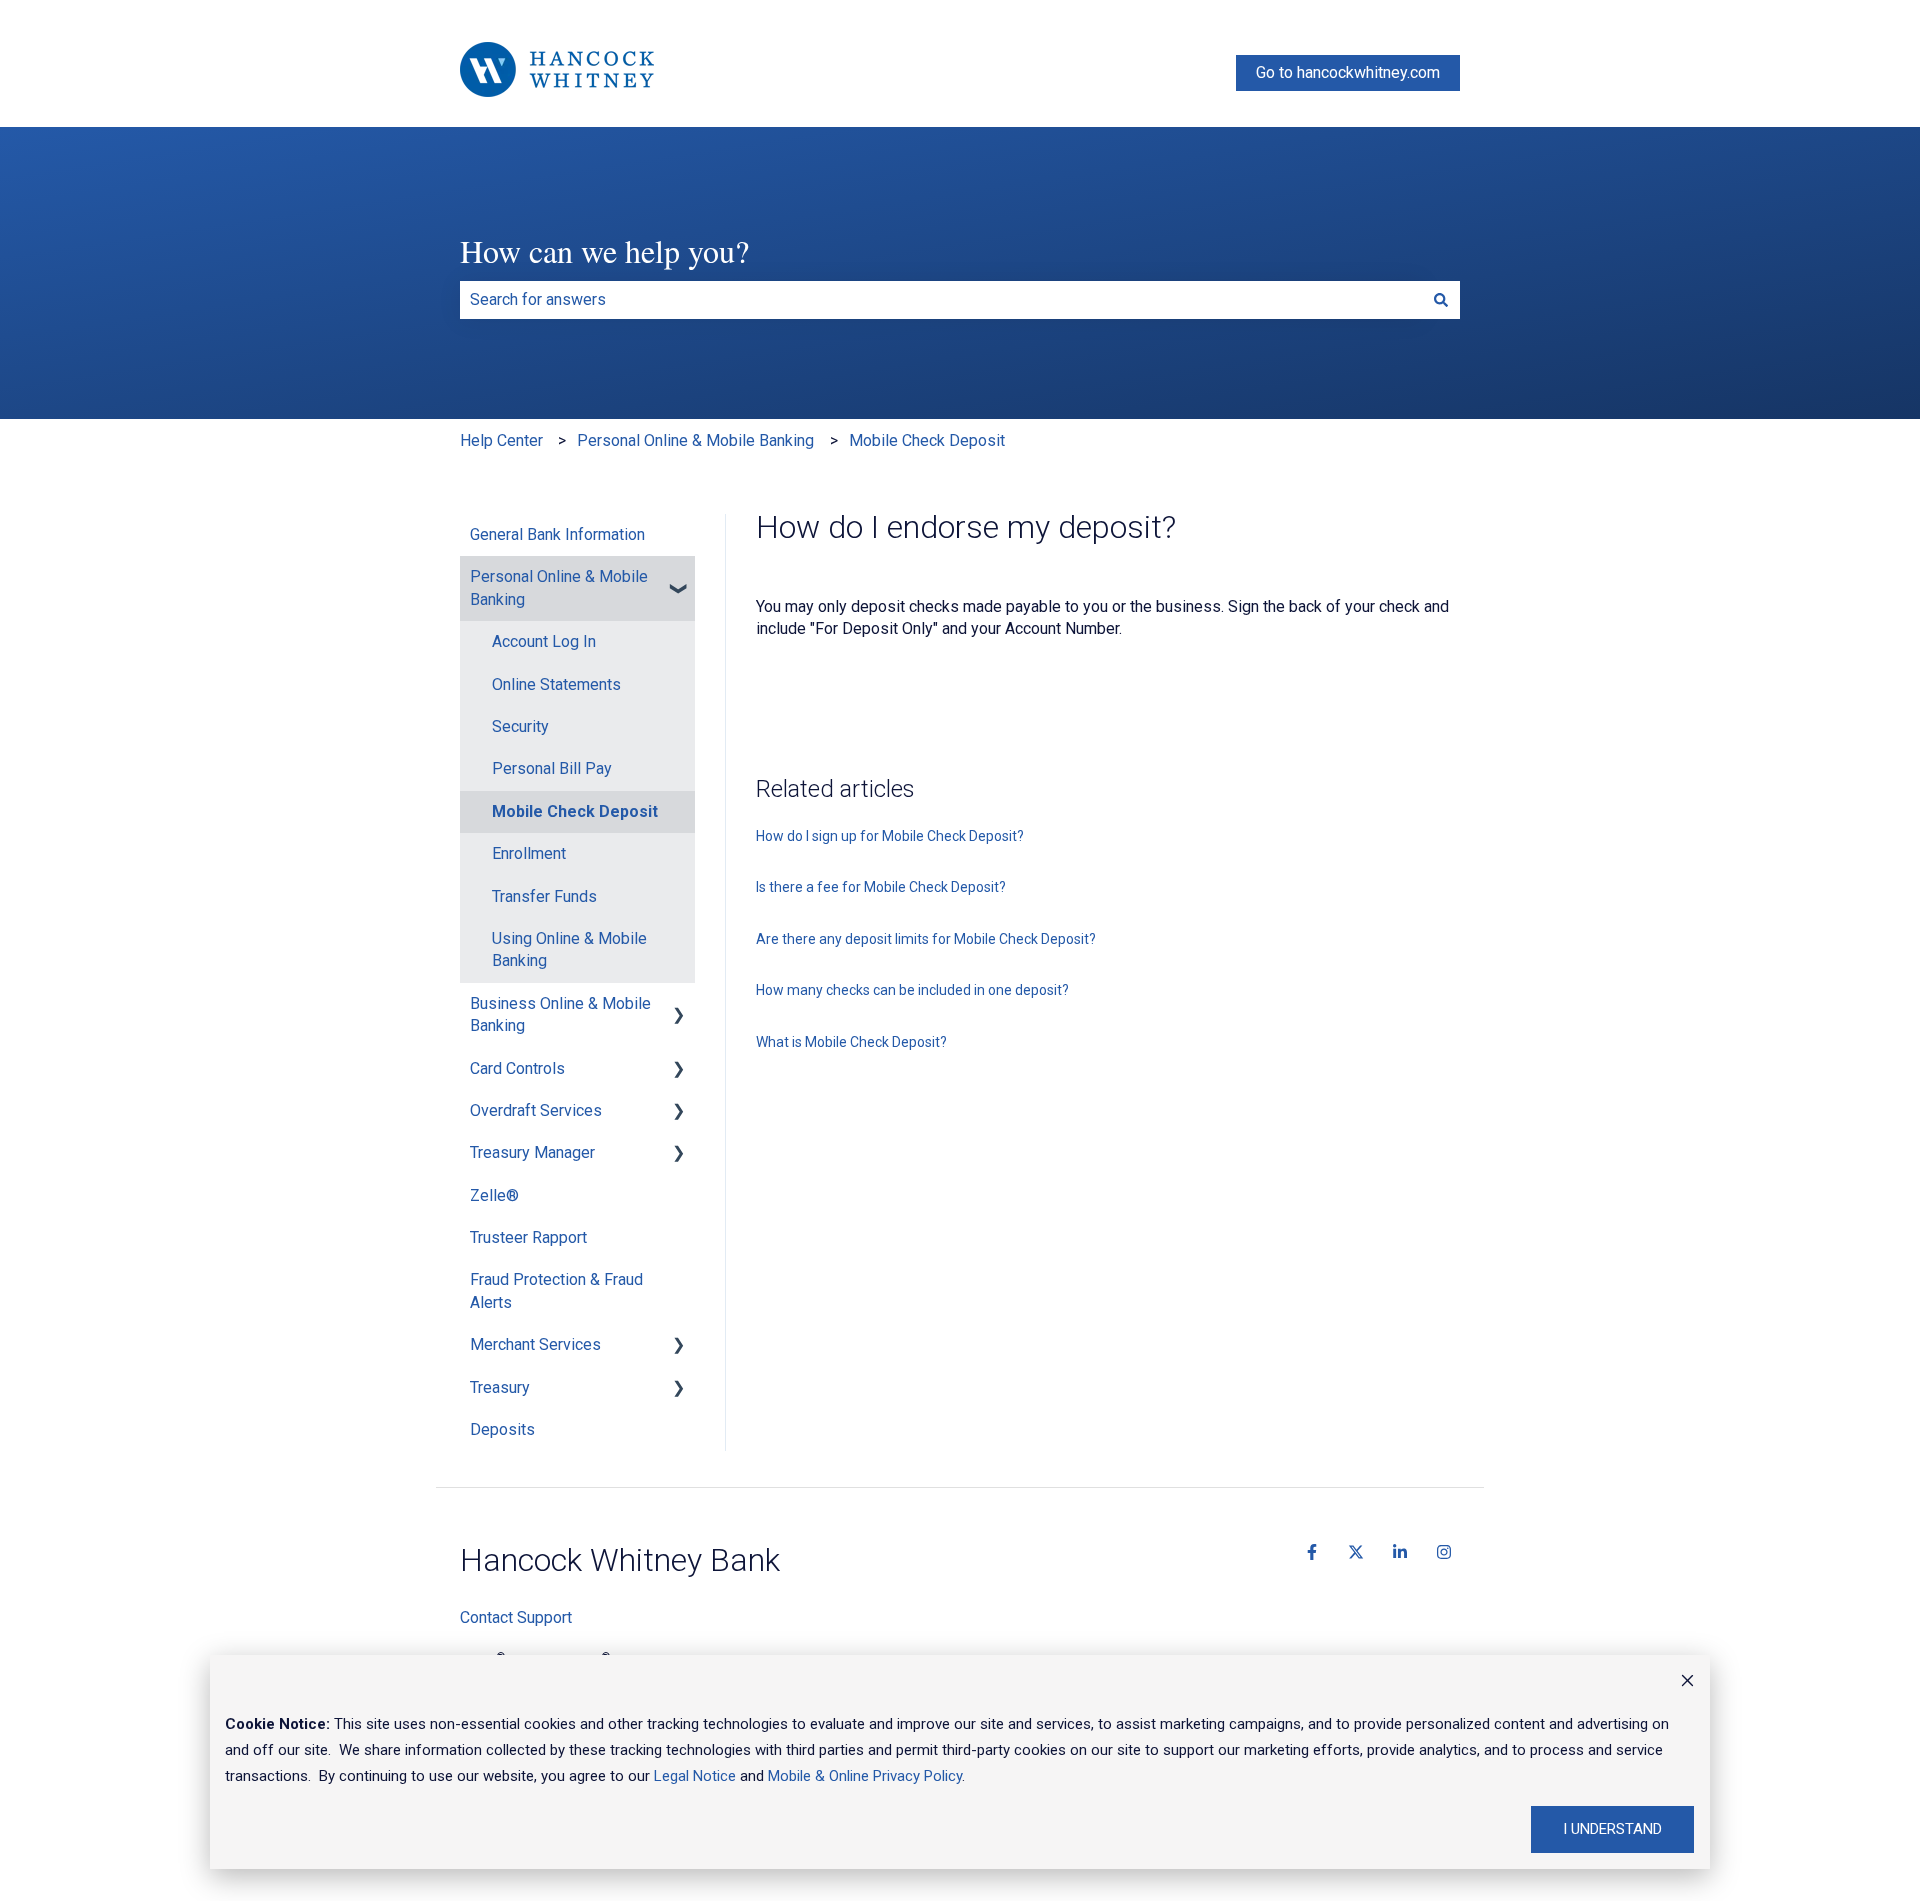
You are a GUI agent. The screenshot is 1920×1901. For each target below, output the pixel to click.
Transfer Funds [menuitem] (544, 896)
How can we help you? (604, 250)
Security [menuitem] (520, 726)
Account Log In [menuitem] (544, 641)
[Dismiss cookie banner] (1687, 1683)
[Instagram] (1444, 1552)
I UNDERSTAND (1612, 1829)
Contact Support (516, 1617)
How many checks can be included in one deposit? (912, 990)
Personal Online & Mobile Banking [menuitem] (559, 587)
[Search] (1441, 300)
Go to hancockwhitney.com (1348, 72)
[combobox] (941, 300)
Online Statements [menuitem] (556, 684)
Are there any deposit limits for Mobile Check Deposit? (926, 939)
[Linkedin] (1400, 1552)
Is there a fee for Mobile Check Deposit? (881, 887)
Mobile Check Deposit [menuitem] (575, 811)
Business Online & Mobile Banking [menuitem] (560, 1014)
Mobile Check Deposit (927, 440)
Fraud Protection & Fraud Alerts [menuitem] (556, 1290)
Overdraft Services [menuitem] (536, 1110)
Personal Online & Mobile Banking (695, 440)
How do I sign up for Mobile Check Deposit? (890, 836)
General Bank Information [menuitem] (557, 534)
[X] (1356, 1552)
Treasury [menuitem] (500, 1387)
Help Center (501, 440)
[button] (679, 578)
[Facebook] (1312, 1552)
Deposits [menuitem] (502, 1429)
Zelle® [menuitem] (494, 1195)
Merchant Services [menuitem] (535, 1344)
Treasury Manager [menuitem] (532, 1152)
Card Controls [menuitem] (517, 1068)
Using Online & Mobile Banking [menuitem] (569, 949)
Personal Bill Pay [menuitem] (552, 768)
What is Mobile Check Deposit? (851, 1042)
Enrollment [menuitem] (529, 853)
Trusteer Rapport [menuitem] (528, 1237)
